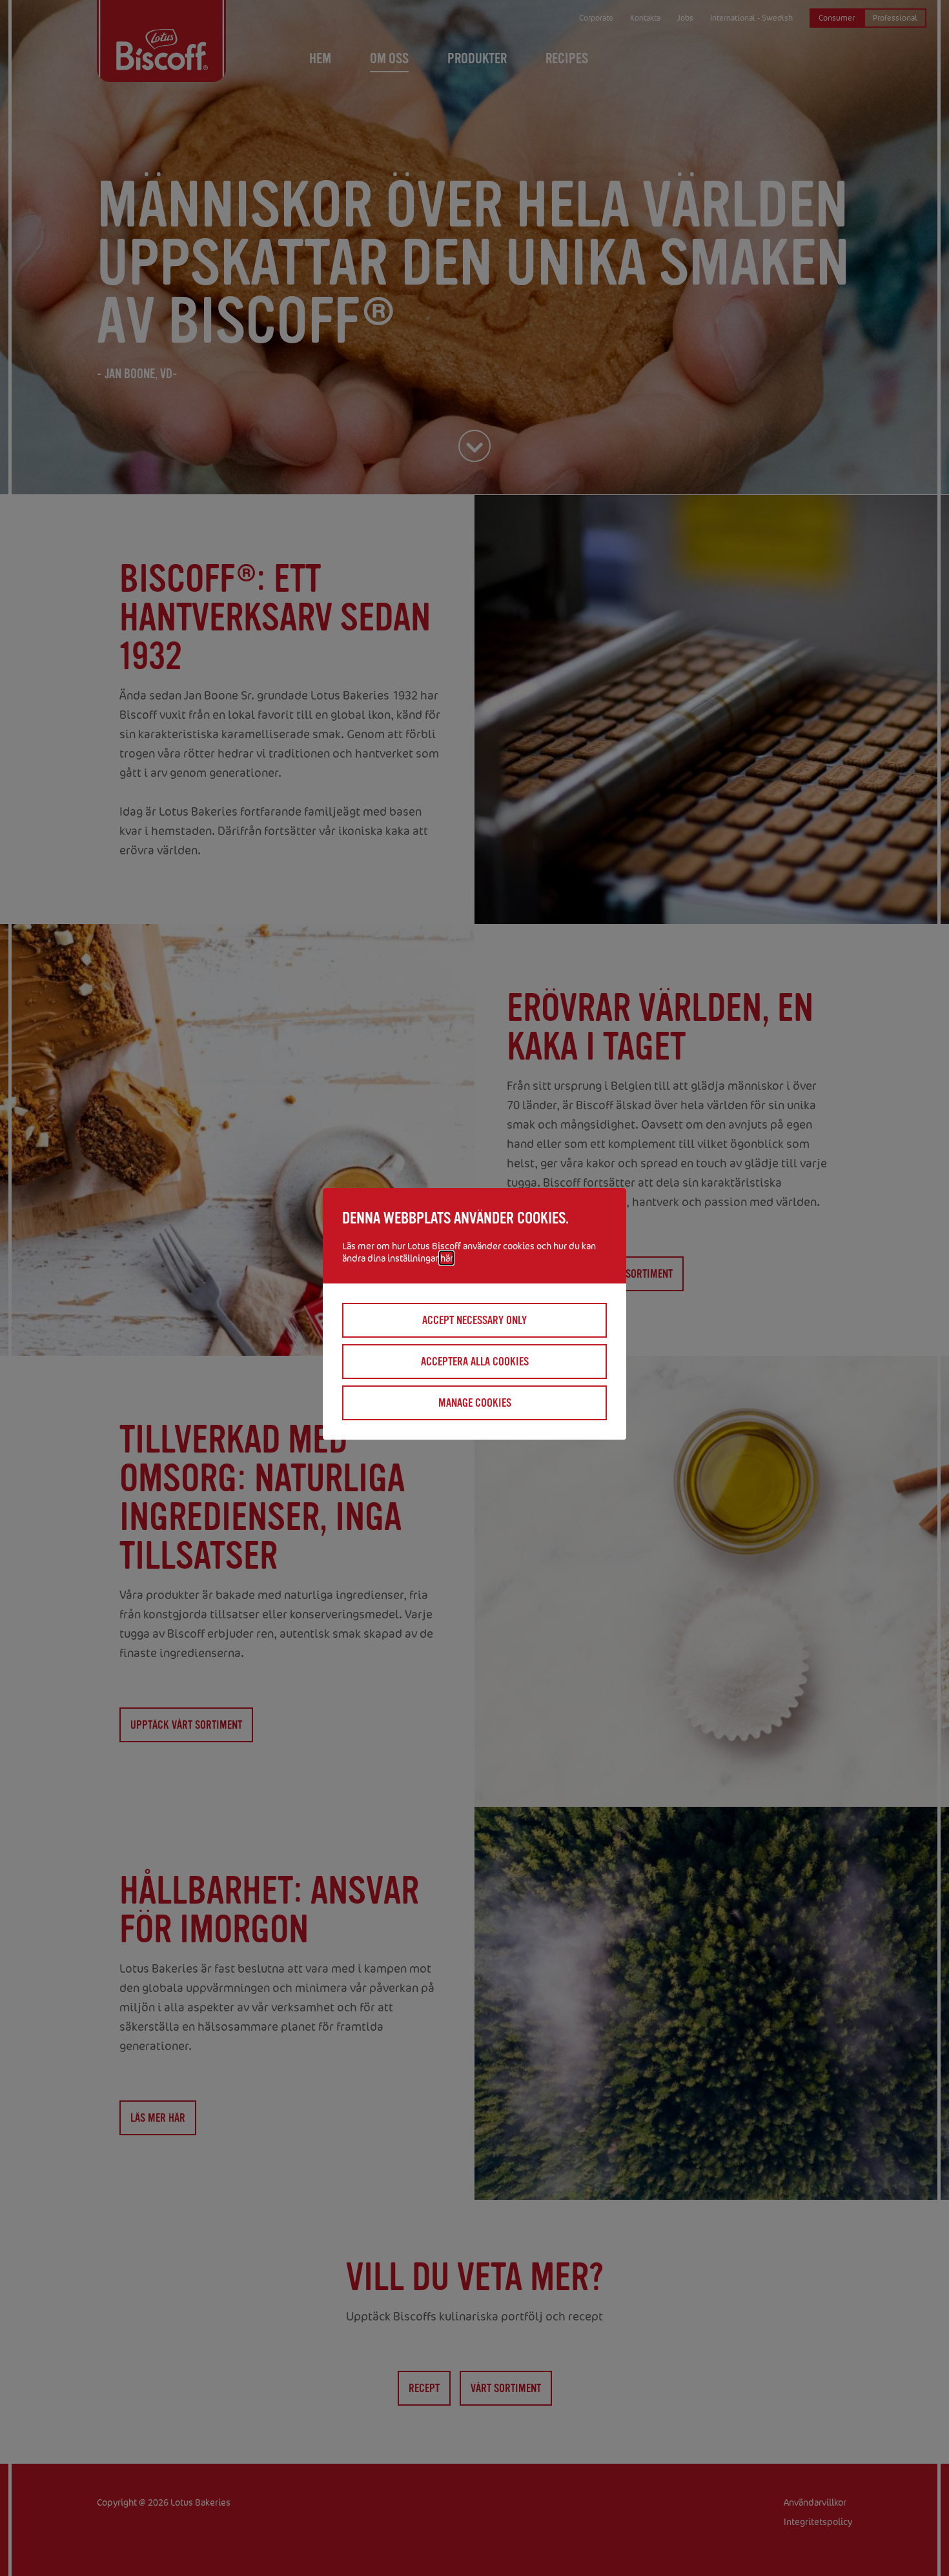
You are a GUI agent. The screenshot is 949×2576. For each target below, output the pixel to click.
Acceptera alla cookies (475, 1362)
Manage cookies (475, 1403)
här (446, 1258)
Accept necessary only (474, 1320)
